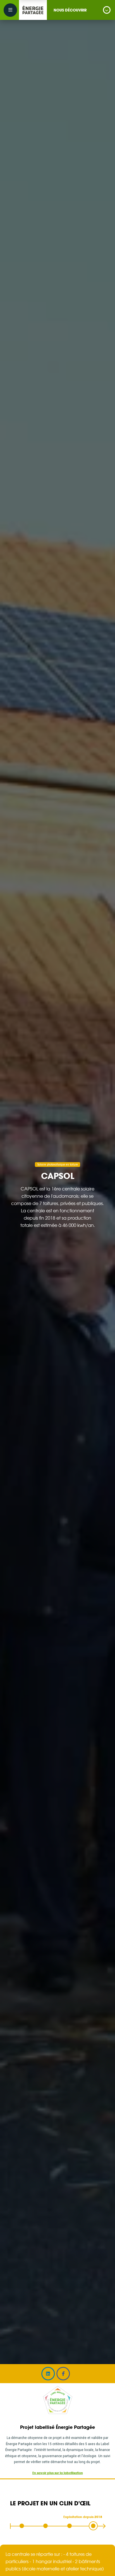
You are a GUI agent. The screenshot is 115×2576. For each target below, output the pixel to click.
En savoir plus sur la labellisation (58, 2473)
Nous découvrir (70, 10)
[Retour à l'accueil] (33, 10)
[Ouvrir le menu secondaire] (10, 10)
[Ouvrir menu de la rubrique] (107, 10)
